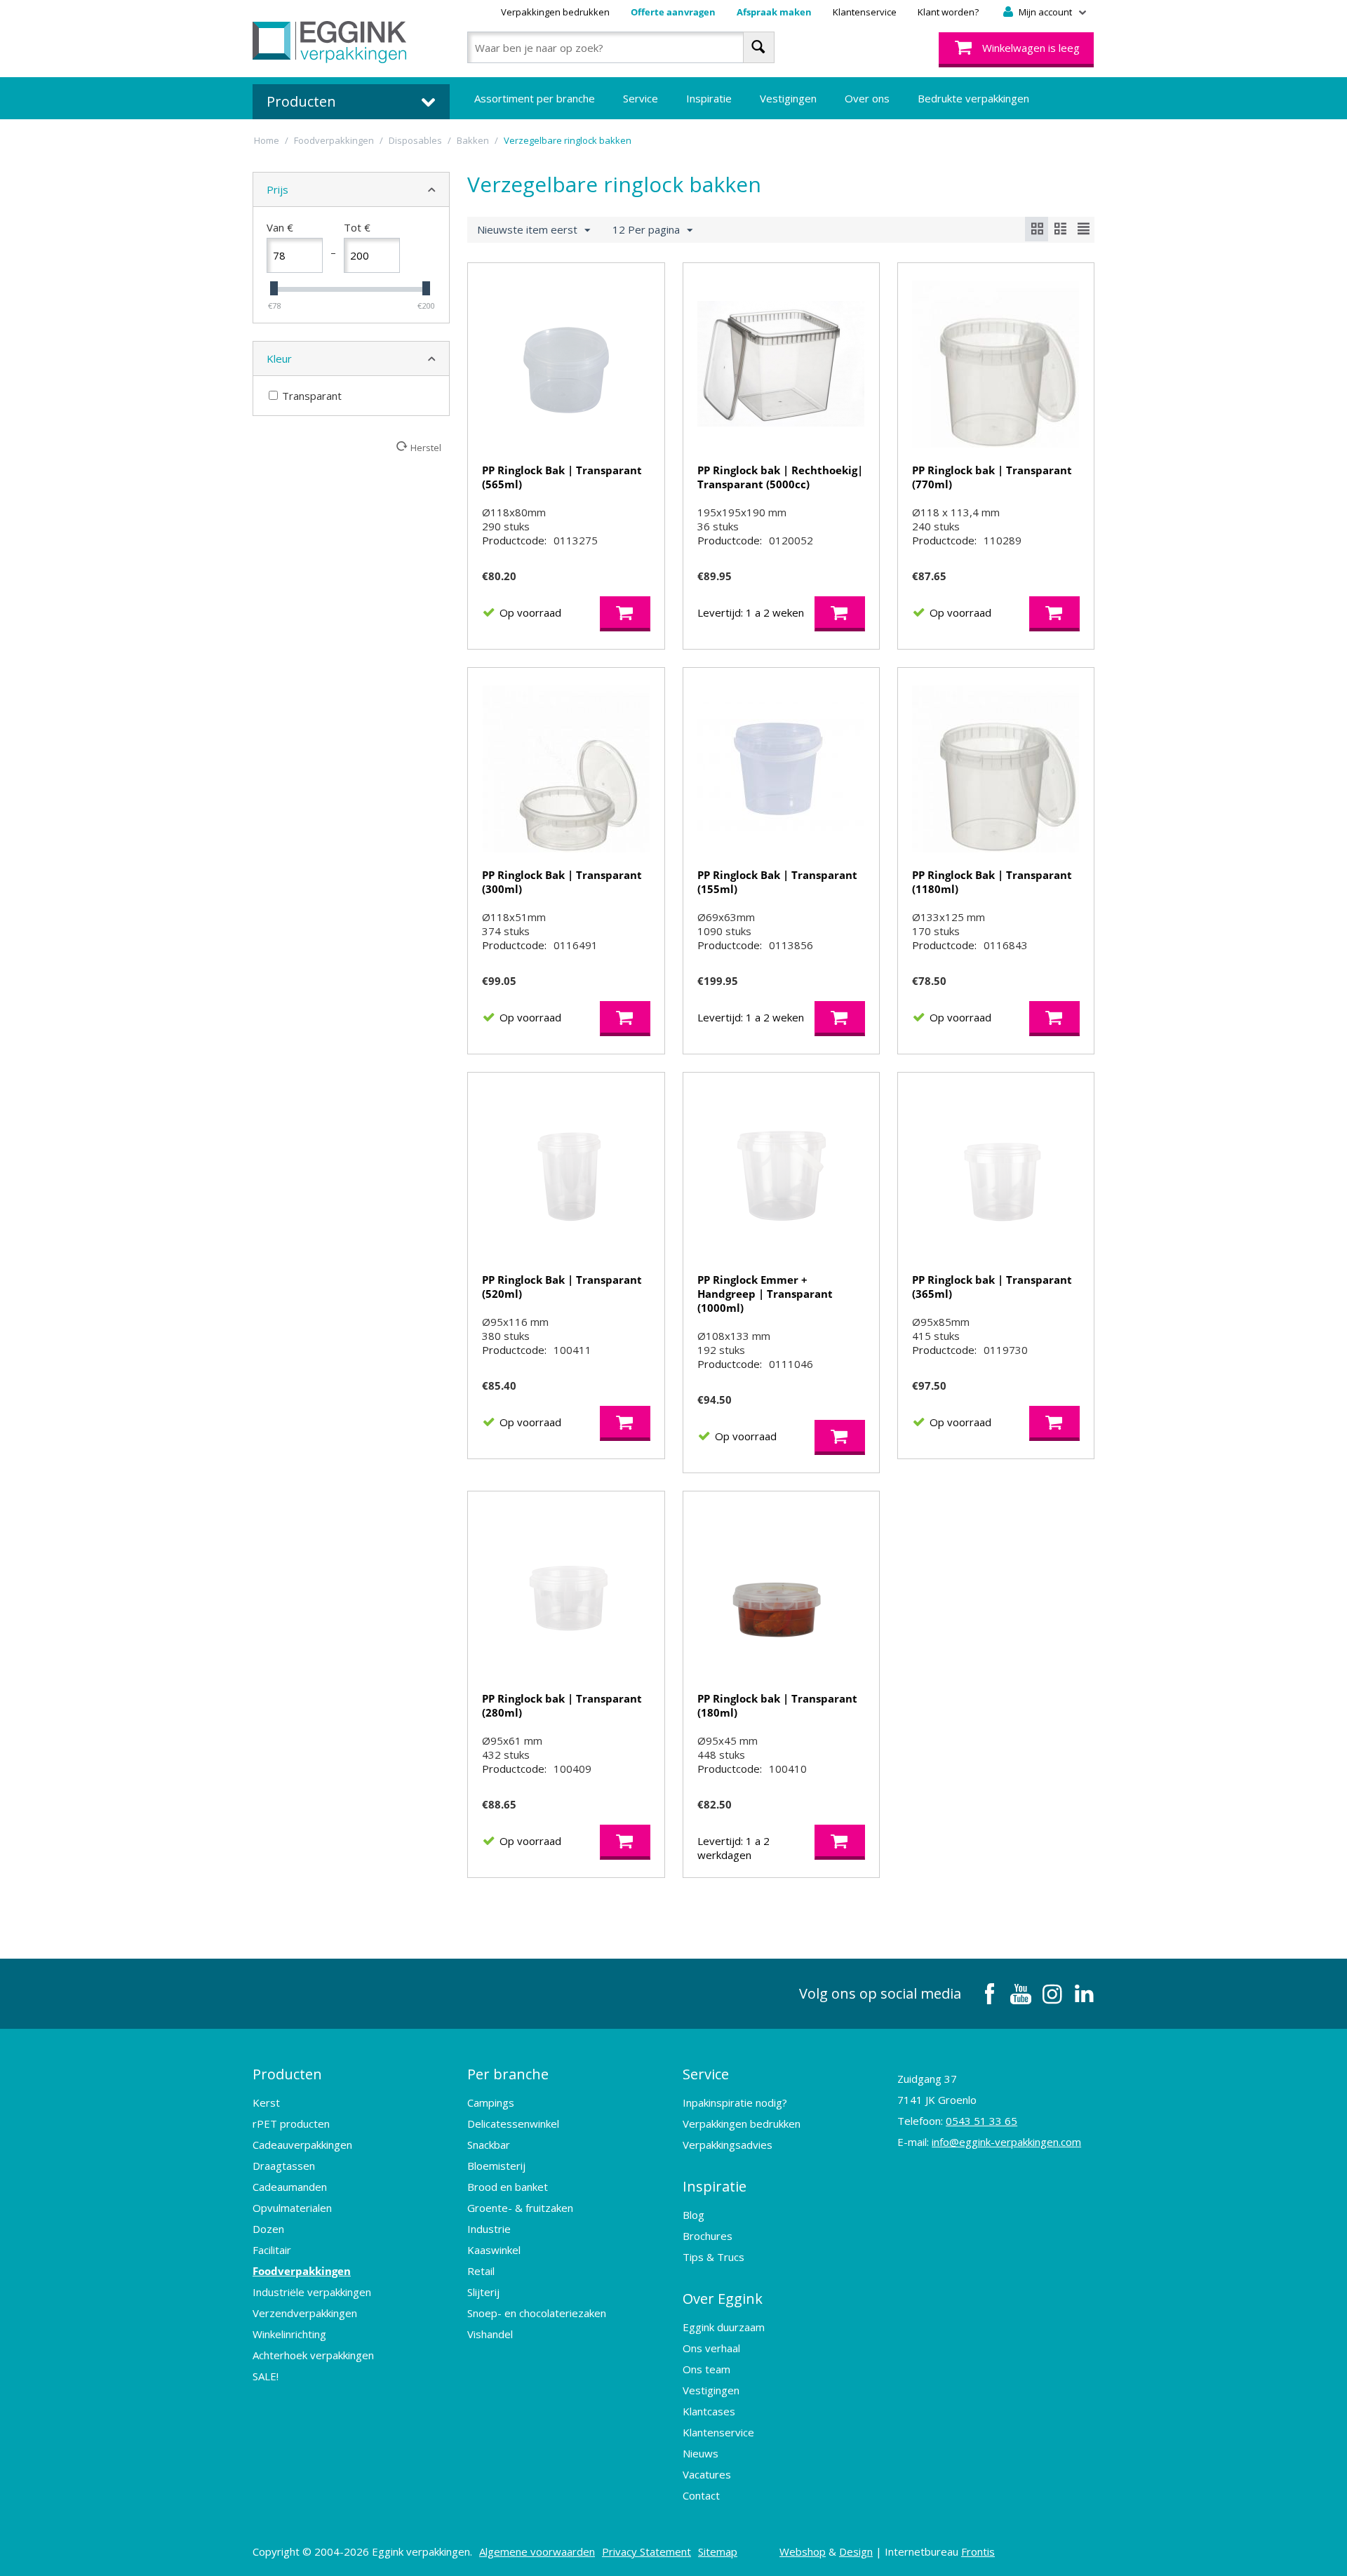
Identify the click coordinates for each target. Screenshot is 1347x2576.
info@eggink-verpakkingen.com (1006, 2142)
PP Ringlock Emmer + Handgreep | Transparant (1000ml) (765, 1294)
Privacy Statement (646, 2551)
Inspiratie (709, 98)
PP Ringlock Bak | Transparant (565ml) (562, 477)
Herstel (426, 448)
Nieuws (701, 2453)
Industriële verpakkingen (312, 2292)
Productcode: (514, 540)
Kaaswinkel (494, 2250)
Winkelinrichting (289, 2334)
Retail (481, 2271)
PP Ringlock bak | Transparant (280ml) (562, 1705)
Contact (701, 2495)
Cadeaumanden (290, 2187)
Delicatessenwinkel (513, 2124)
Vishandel (490, 2334)
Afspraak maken (774, 12)
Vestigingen (788, 98)
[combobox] (621, 47)
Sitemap (718, 2551)
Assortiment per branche (535, 98)
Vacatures (707, 2474)
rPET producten (291, 2124)
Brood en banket (508, 2187)
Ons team (706, 2369)
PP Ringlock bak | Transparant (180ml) (777, 1705)
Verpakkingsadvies (728, 2145)
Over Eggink (723, 2299)
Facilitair (272, 2250)
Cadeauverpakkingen (302, 2145)
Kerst (266, 2102)
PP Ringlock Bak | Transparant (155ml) (777, 882)
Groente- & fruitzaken (520, 2208)
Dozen (268, 2229)
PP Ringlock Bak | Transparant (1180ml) (992, 882)
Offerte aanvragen (673, 12)
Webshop (803, 2551)
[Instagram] (1052, 1994)
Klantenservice (865, 12)
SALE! (266, 2376)
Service (641, 98)
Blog (693, 2215)
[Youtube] (1021, 1994)
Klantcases (709, 2411)
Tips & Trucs (713, 2257)
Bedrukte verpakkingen (973, 98)
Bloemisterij (496, 2166)
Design (856, 2551)
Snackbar (489, 2145)
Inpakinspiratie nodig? (735, 2102)
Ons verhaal (711, 2348)
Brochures (708, 2236)
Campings (491, 2102)
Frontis (978, 2551)
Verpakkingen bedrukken (555, 12)
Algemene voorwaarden (537, 2551)
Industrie (489, 2229)
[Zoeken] (759, 47)
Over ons (867, 98)
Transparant (312, 396)
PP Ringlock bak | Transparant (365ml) (992, 1287)
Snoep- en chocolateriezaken (537, 2313)
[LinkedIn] (1084, 1994)
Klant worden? (948, 12)
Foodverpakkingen (302, 2271)
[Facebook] (989, 1994)
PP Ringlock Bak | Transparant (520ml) (562, 1287)
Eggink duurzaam (724, 2327)
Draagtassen (284, 2166)
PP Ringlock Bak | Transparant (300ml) (562, 882)
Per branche (508, 2074)
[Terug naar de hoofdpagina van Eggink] (329, 42)
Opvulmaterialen (292, 2208)
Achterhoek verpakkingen (313, 2355)
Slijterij (483, 2292)
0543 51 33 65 (981, 2121)
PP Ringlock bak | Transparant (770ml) (992, 477)
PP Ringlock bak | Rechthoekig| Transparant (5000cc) (780, 477)
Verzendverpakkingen (305, 2313)
